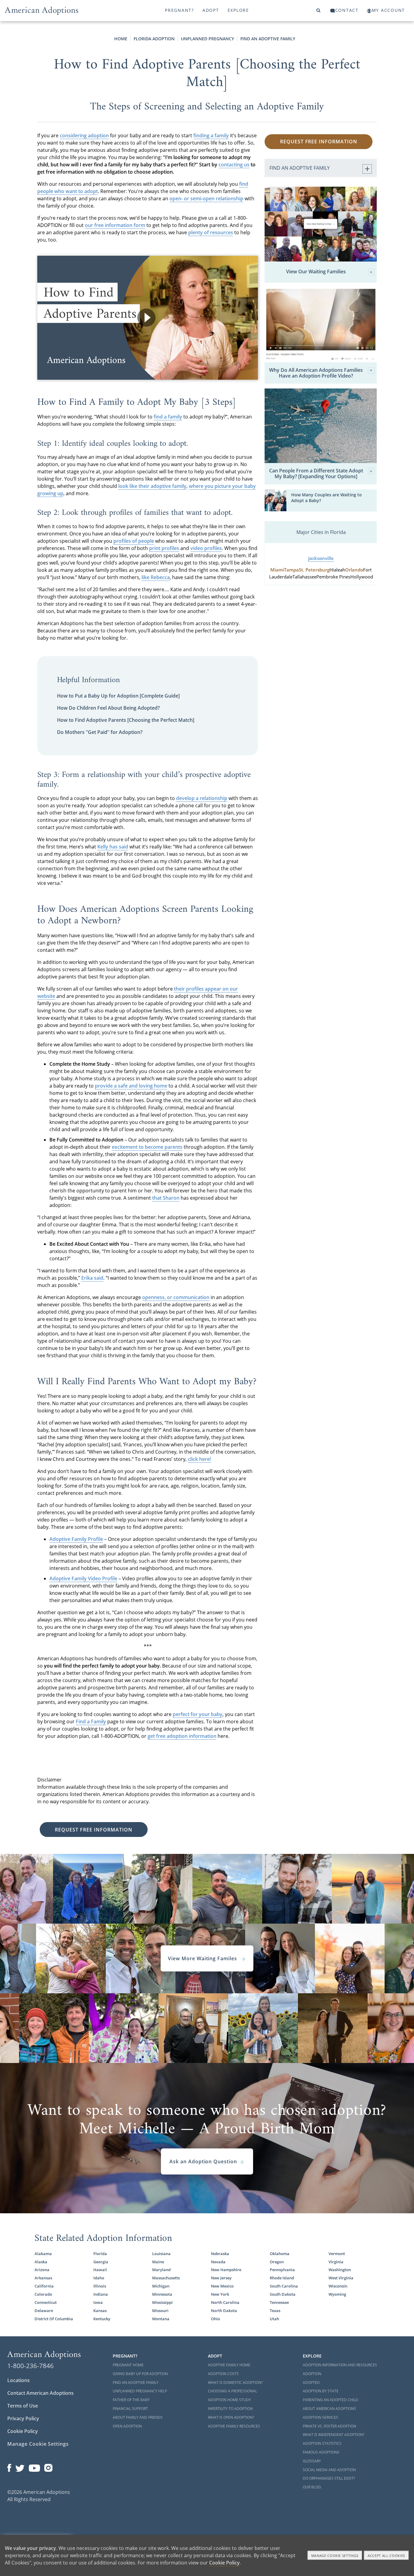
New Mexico (222, 2286)
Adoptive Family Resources (234, 2426)
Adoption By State (321, 2391)
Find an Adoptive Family (268, 39)
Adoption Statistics (322, 2443)
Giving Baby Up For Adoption (140, 2374)
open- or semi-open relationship (206, 198)
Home (121, 39)
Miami (277, 570)
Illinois (100, 2286)
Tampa (291, 570)
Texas (275, 2311)
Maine (158, 2262)
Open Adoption (127, 2426)
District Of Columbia (54, 2319)
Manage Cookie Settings (38, 2444)
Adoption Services (321, 2417)
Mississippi (162, 2302)
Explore (238, 10)
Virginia (336, 2262)
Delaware (44, 2311)
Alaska (41, 2262)
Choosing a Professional (232, 2391)
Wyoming (337, 2294)
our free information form (115, 225)
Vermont (337, 2254)
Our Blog (312, 2487)
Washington (340, 2270)
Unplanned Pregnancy (207, 39)
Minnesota (162, 2294)
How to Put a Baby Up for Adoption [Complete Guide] (118, 696)
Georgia (101, 2262)
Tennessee (279, 2302)
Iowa (98, 2302)
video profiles (206, 548)
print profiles (164, 548)
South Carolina (284, 2286)
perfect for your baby (198, 1714)
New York (220, 2294)
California (44, 2286)
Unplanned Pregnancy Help (140, 2391)
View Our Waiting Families (316, 272)
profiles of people (134, 541)
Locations (18, 2380)
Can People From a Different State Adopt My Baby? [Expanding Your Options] (316, 474)
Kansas (100, 2311)
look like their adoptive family (152, 486)
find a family (168, 417)
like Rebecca (156, 577)
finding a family (211, 135)
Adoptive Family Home (229, 2365)
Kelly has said (113, 847)
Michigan (161, 2286)
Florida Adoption (154, 39)
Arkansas (43, 2278)
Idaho (99, 2278)
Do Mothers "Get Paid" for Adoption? (100, 732)
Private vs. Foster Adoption (329, 2426)
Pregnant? (179, 10)
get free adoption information (182, 1736)
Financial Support (130, 2409)
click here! (199, 1459)
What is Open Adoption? (231, 2417)
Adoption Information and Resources (340, 2365)
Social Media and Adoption (329, 2470)
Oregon (277, 2262)
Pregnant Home (128, 2365)
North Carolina (225, 2302)
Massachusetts (166, 2278)
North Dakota (224, 2311)
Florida (100, 2254)
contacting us (234, 165)
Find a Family (91, 1721)
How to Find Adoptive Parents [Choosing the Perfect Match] (126, 720)
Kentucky (102, 2319)
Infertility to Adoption (230, 2409)
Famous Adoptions (321, 2452)
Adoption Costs (223, 2374)
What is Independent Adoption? (334, 2435)
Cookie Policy (23, 2431)
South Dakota (283, 2294)
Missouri (160, 2311)
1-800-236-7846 (30, 2366)
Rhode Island (282, 2278)
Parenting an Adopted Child (331, 2400)
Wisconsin (338, 2286)
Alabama (43, 2254)
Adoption (312, 2374)
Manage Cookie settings (335, 2556)
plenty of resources (211, 232)
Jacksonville (321, 558)
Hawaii (100, 2270)
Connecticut (46, 2302)
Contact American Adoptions (40, 2393)
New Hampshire (226, 2270)
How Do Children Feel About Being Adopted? (108, 708)
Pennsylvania (282, 2270)
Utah (274, 2319)
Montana (161, 2319)
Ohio (215, 2319)
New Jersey (221, 2278)
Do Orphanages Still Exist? (329, 2478)
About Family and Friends (138, 2417)
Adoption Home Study (229, 2400)
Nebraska (220, 2254)
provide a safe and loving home (131, 1086)
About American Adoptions (329, 2409)
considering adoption (84, 135)
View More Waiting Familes (203, 1958)
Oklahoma (280, 2254)
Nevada (218, 2262)
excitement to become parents (147, 1147)
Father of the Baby (131, 2400)
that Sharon (166, 1198)
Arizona (42, 2270)
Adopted (311, 2383)
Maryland (161, 2270)
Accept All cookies (386, 2556)
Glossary (312, 2461)
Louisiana (161, 2254)
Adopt (211, 10)
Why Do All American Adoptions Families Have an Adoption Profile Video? (316, 373)
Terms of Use (23, 2406)
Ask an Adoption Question (203, 2161)
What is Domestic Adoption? (235, 2383)
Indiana (101, 2294)
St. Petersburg (314, 570)
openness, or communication (176, 1297)
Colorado (43, 2294)
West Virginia (341, 2278)
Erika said (92, 1278)
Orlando (354, 570)
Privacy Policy (23, 2418)
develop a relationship (202, 798)
